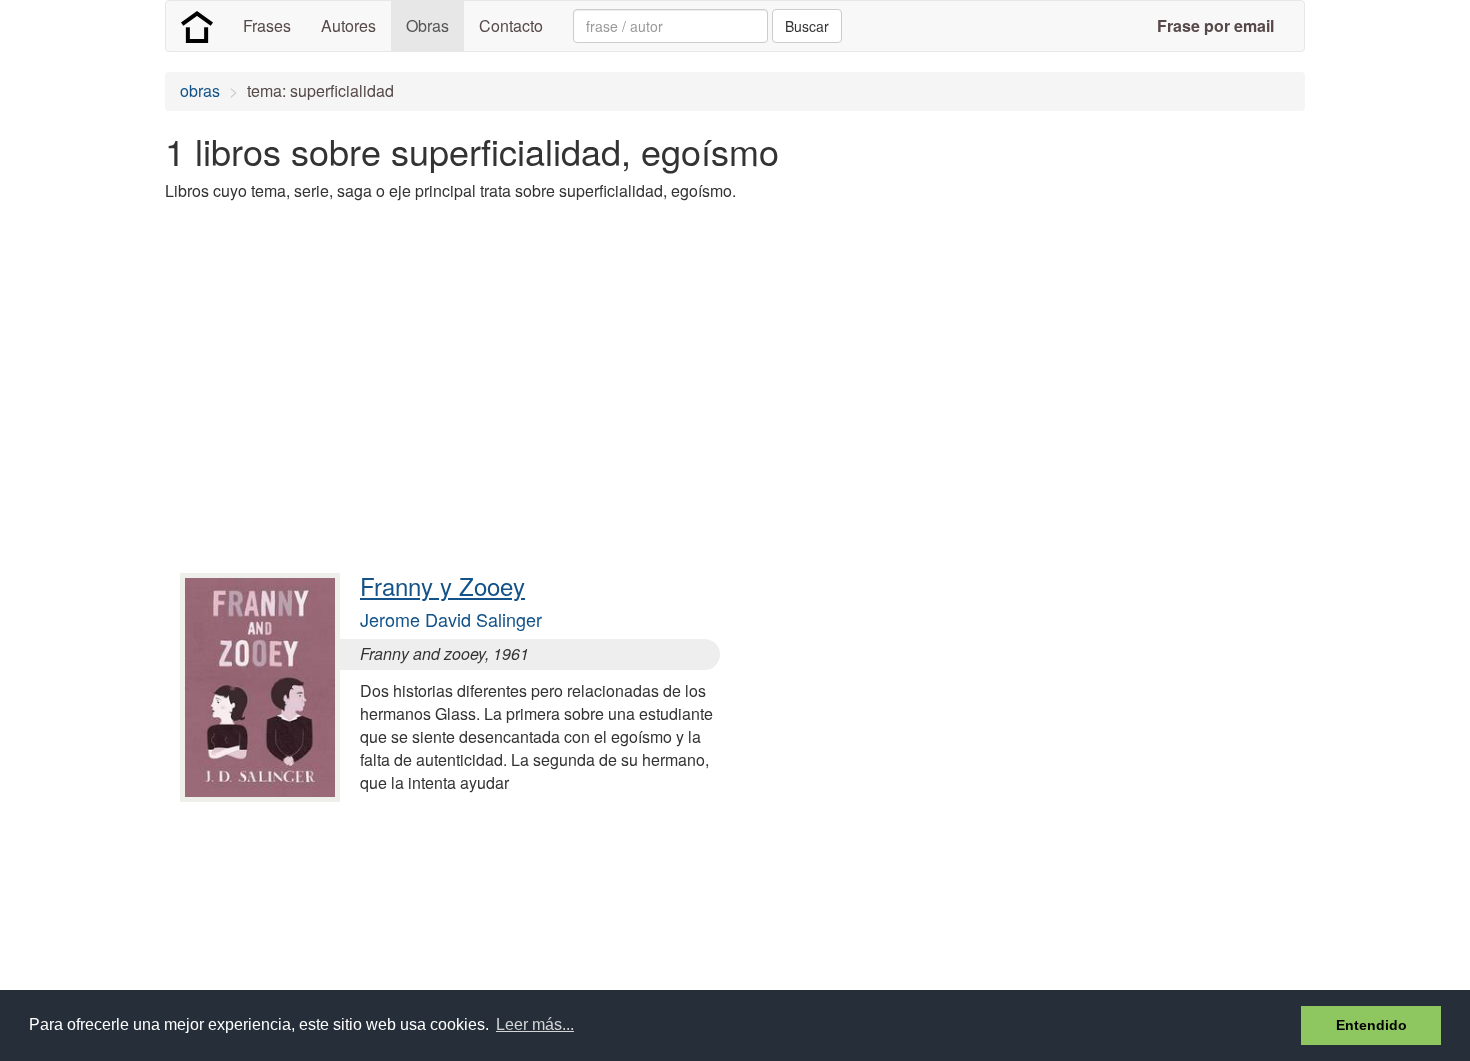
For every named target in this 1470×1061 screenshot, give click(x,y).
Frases (267, 25)
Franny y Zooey (442, 585)
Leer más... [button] (535, 1024)
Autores (348, 25)
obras (200, 90)
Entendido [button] (1371, 1025)
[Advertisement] (529, 358)
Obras (427, 25)
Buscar (807, 26)
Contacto (511, 25)
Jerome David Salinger (451, 619)
